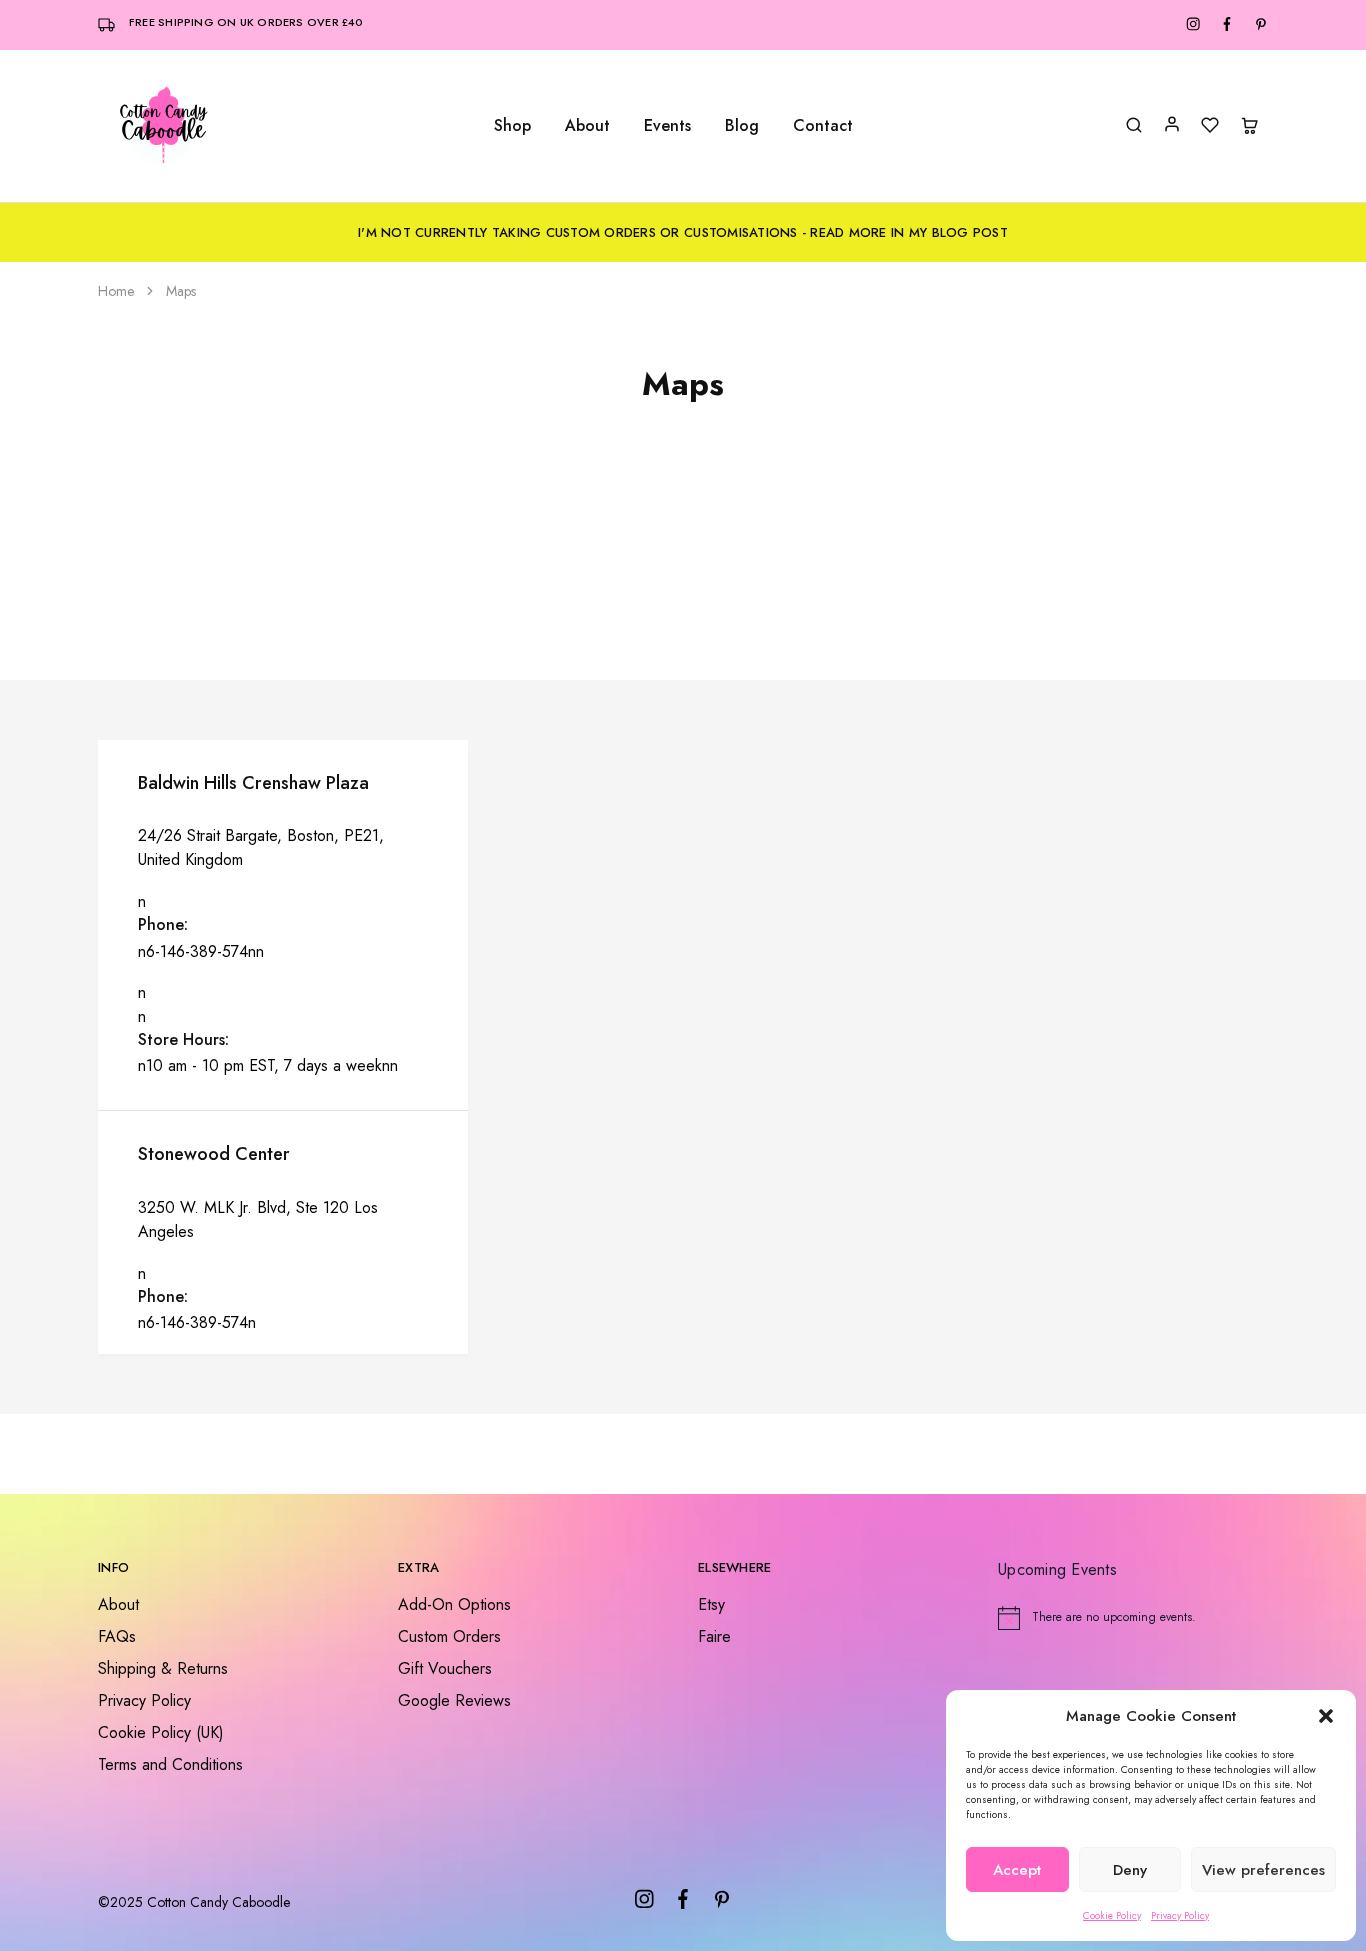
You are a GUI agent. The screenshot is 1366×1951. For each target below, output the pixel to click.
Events (667, 126)
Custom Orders (449, 1636)
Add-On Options (454, 1604)
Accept (1017, 1870)
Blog (742, 126)
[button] (1326, 1716)
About (587, 126)
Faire (714, 1636)
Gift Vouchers (445, 1668)
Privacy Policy (1180, 1915)
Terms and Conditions (170, 1764)
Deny (1130, 1870)
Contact (823, 126)
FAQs (117, 1636)
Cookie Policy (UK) (161, 1732)
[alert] (1133, 1618)
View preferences (1263, 1870)
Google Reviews (454, 1700)
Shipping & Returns (163, 1668)
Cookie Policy (1112, 1915)
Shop (512, 126)
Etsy (711, 1604)
